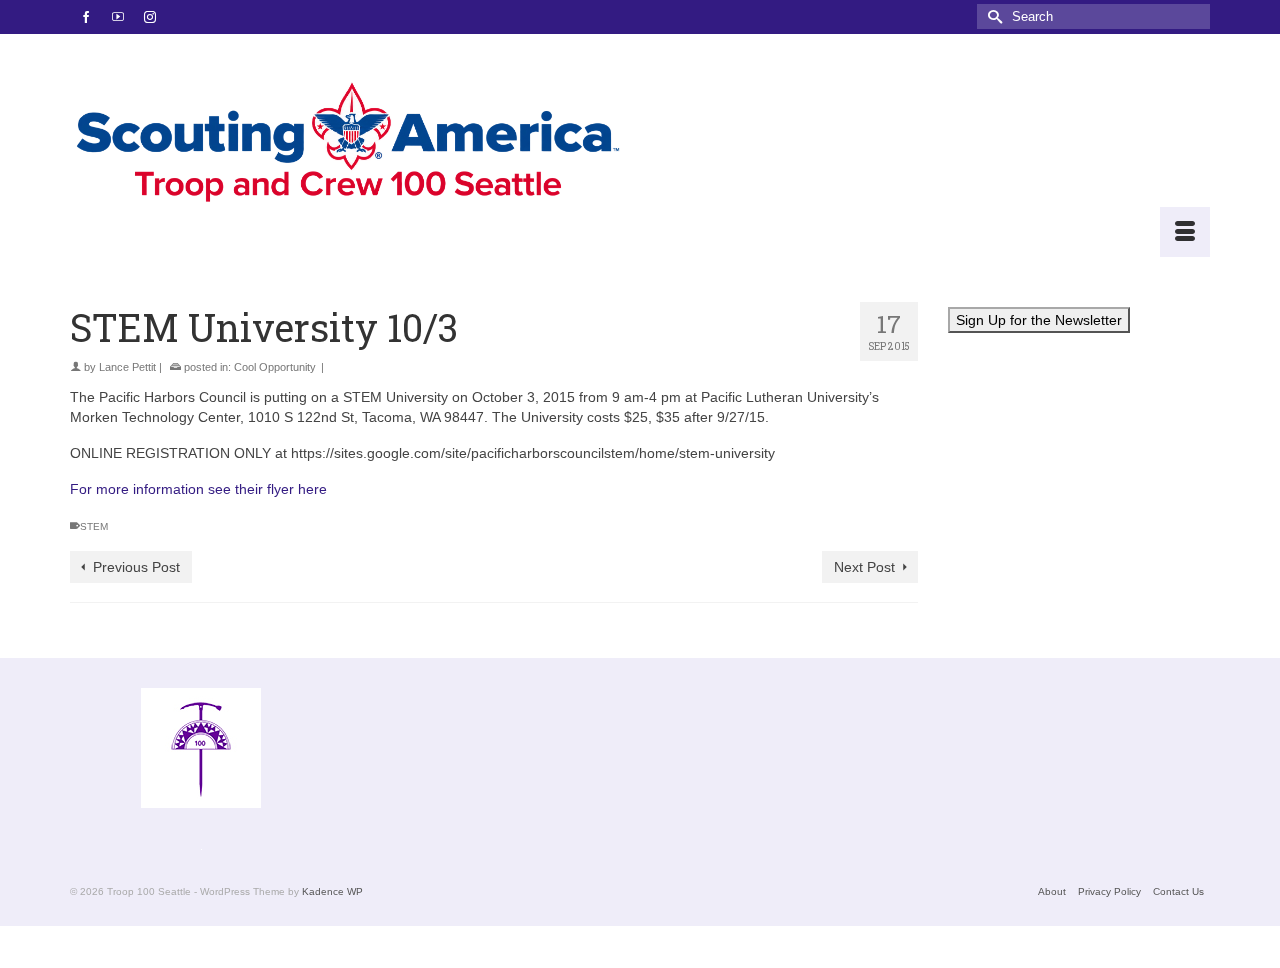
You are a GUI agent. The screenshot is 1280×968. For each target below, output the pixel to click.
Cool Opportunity (275, 367)
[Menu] (1185, 232)
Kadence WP (332, 891)
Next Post (864, 567)
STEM (94, 526)
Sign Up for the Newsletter (1039, 320)
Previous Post (136, 567)
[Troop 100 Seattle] (347, 145)
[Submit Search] (992, 16)
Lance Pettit (127, 367)
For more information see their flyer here (198, 489)
